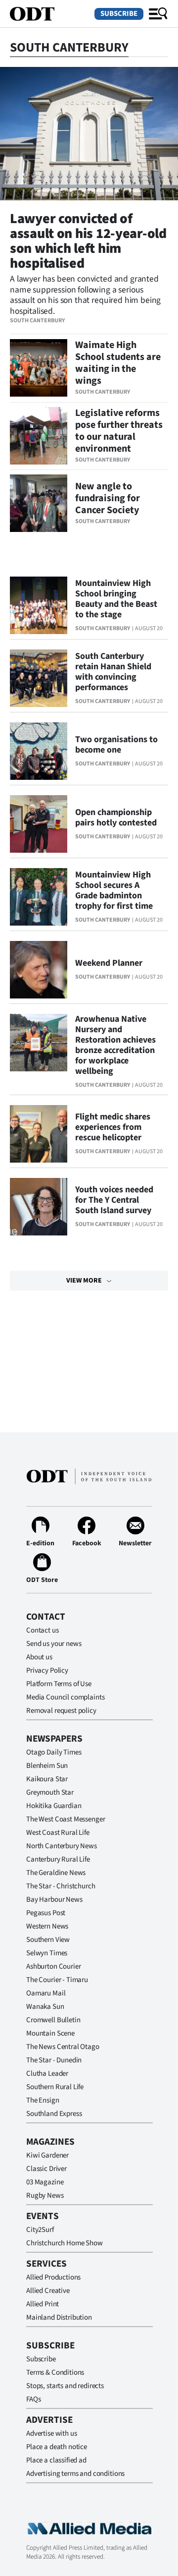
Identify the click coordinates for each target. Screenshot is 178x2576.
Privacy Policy (47, 1670)
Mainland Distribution (59, 2317)
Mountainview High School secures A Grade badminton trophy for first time (114, 890)
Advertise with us (51, 2433)
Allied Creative (48, 2291)
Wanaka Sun (45, 2007)
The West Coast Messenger (66, 1819)
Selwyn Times (47, 1953)
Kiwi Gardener (47, 2155)
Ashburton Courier (53, 1966)
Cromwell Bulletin (53, 2020)
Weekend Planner (109, 963)
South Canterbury (37, 321)
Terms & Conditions (55, 2372)
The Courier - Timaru (57, 1980)
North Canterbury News (62, 1846)
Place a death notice (57, 2447)
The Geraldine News (56, 1873)
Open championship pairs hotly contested (116, 818)
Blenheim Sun (47, 1766)
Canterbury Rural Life (58, 1859)
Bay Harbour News (54, 1900)
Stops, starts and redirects (65, 2386)
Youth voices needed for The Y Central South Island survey (114, 1200)
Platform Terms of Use (59, 1684)
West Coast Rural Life (58, 1833)
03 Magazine (45, 2182)
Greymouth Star (50, 1792)
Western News (47, 1926)
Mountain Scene (50, 2033)
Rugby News (45, 2195)
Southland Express (54, 2114)
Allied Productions (53, 2277)
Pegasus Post (46, 1913)
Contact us (43, 1630)
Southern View (48, 1940)
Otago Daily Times (54, 1752)
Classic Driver (46, 2169)
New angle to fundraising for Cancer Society (108, 498)
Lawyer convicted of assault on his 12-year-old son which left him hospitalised (88, 241)
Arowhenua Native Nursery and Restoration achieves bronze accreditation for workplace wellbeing (115, 1045)
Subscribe (119, 14)
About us (39, 1657)
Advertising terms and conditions (75, 2474)
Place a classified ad (56, 2460)
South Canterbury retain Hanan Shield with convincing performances (113, 672)
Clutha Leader (47, 2074)
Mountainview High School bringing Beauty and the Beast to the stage (116, 599)
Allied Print (43, 2304)
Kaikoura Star (47, 1779)
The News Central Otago (63, 2047)
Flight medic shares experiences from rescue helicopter (113, 1127)
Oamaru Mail (46, 1993)
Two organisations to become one (116, 745)
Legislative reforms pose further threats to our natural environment (119, 431)
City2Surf (40, 2230)
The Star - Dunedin (54, 2060)
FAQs (33, 2399)
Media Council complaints (65, 1697)
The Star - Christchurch (61, 1886)
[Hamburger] (158, 14)
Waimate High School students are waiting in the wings (118, 363)
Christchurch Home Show (65, 2243)
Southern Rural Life (55, 2087)
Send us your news (54, 1644)
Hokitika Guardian (54, 1806)
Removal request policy (61, 1711)
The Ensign (43, 2100)
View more (84, 1281)
